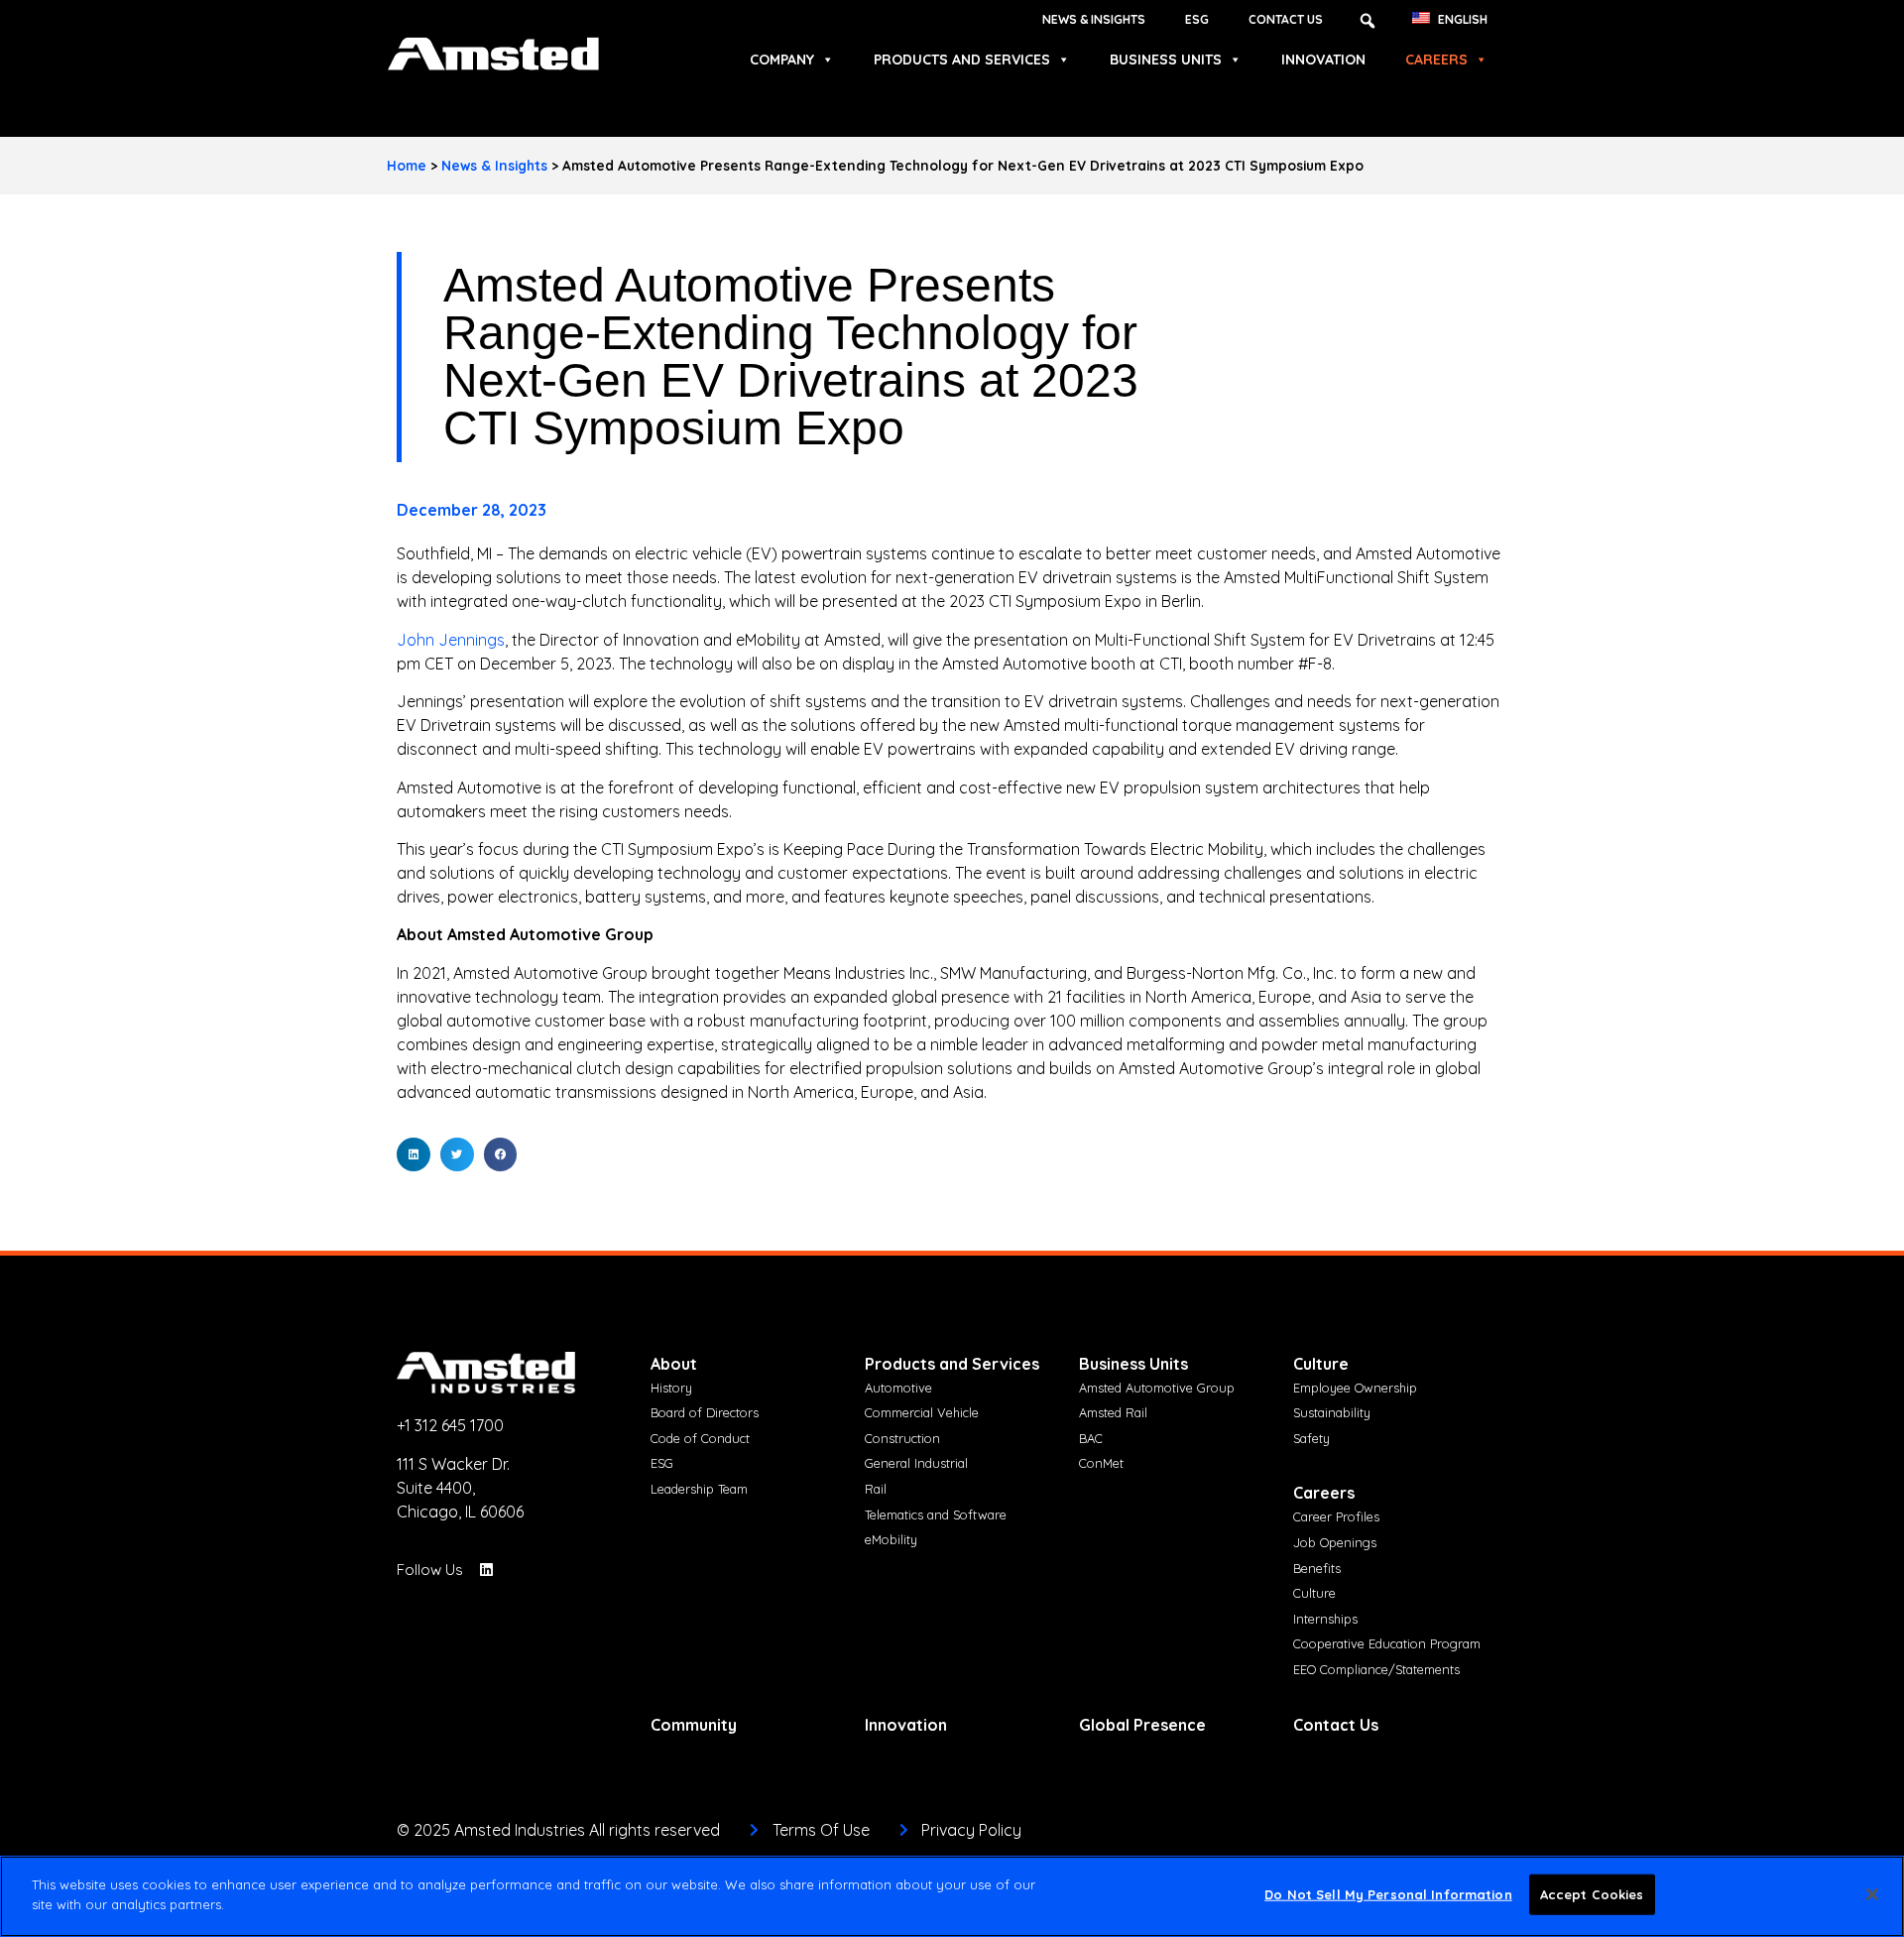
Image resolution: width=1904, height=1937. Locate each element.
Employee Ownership (1355, 1388)
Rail (876, 1489)
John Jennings (451, 640)
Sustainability (1332, 1412)
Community (694, 1725)
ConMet (1101, 1463)
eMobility (891, 1539)
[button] (1368, 21)
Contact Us (1286, 19)
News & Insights (1094, 19)
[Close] (1872, 1894)
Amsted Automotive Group (1157, 1388)
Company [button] (782, 60)
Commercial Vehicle (922, 1412)
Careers (1436, 60)
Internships (1325, 1619)
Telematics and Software (936, 1514)
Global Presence (1142, 1725)
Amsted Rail (1113, 1412)
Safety (1311, 1438)
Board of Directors (705, 1412)
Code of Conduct (700, 1438)
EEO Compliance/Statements (1376, 1669)
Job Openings (1335, 1542)
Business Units (1166, 60)
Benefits (1317, 1568)
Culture (1321, 1364)
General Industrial (916, 1463)
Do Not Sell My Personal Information (1388, 1894)
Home (407, 165)
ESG (1197, 19)
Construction (902, 1438)
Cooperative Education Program (1387, 1643)
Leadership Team (699, 1489)
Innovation (1323, 60)
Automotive (898, 1388)
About (674, 1364)
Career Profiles (1336, 1516)
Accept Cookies (1592, 1894)
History (671, 1388)
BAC (1091, 1438)
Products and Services (962, 60)
